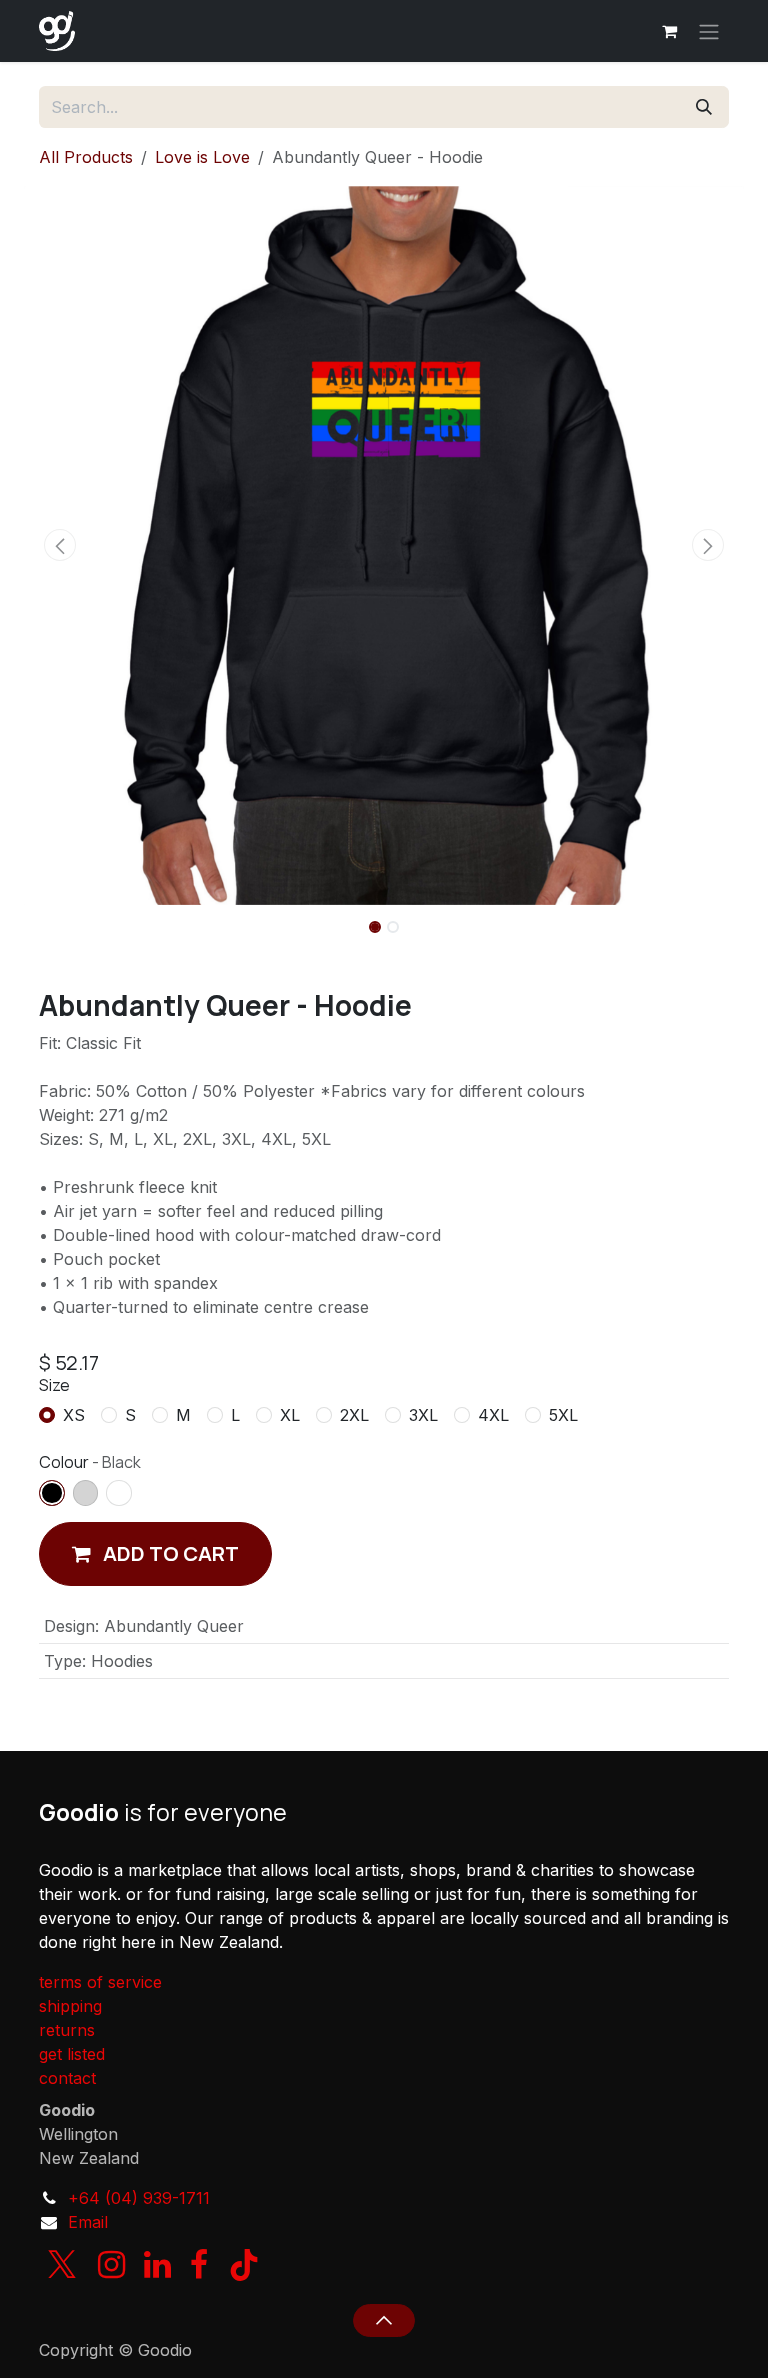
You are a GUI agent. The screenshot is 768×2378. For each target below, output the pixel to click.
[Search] (704, 107)
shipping (70, 2006)
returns (67, 2030)
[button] (60, 545)
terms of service (100, 1982)
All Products (86, 157)
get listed (72, 2054)
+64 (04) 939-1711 (139, 2198)
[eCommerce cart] (669, 31)
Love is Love (202, 157)
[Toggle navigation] (709, 31)
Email (88, 2222)
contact (67, 2078)
